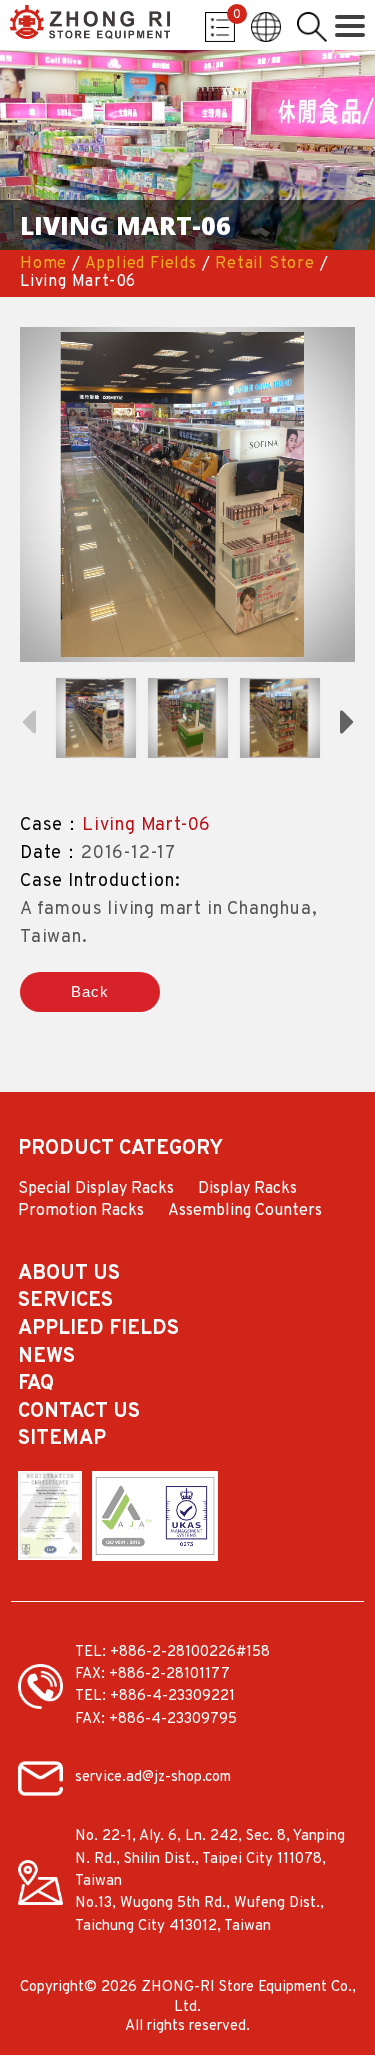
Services (65, 1302)
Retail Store (265, 264)
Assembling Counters (245, 1212)
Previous (28, 720)
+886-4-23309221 (172, 1696)
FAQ (36, 1385)
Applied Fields (141, 264)
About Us (69, 1275)
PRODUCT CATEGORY (120, 1150)
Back (89, 991)
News (46, 1358)
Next (347, 720)
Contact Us (79, 1413)
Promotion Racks (81, 1212)
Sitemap (62, 1440)
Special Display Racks (96, 1190)
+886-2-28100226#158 (190, 1652)
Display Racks (247, 1190)
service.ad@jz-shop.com (153, 1777)
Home (43, 264)
